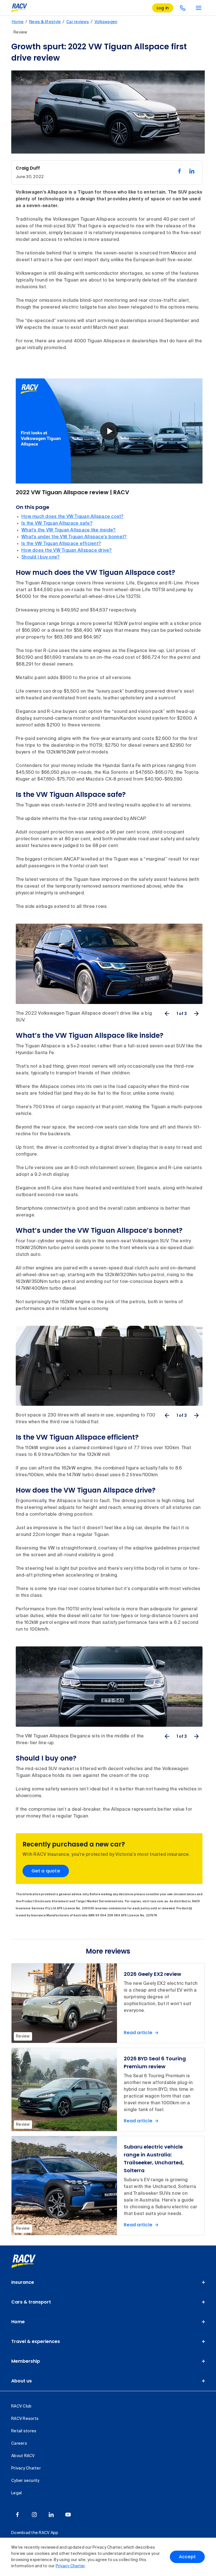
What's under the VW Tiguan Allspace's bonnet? (74, 537)
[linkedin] (51, 2515)
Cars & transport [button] (31, 2302)
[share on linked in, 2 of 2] (192, 171)
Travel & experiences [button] (36, 2341)
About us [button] (22, 2381)
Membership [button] (26, 2361)
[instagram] (34, 2515)
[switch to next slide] (196, 1014)
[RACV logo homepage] (19, 8)
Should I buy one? (40, 557)
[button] (109, 431)
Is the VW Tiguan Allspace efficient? (61, 544)
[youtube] (68, 2515)
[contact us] (183, 8)
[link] (30, 2261)
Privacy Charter (70, 2566)
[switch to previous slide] (167, 1014)
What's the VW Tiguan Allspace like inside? (69, 530)
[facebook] (17, 2515)
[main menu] (199, 8)
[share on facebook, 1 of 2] (179, 171)
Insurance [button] (23, 2282)
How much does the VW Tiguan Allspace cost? (73, 517)
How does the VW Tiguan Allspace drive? (67, 551)
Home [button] (18, 2322)
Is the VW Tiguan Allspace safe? (57, 524)
